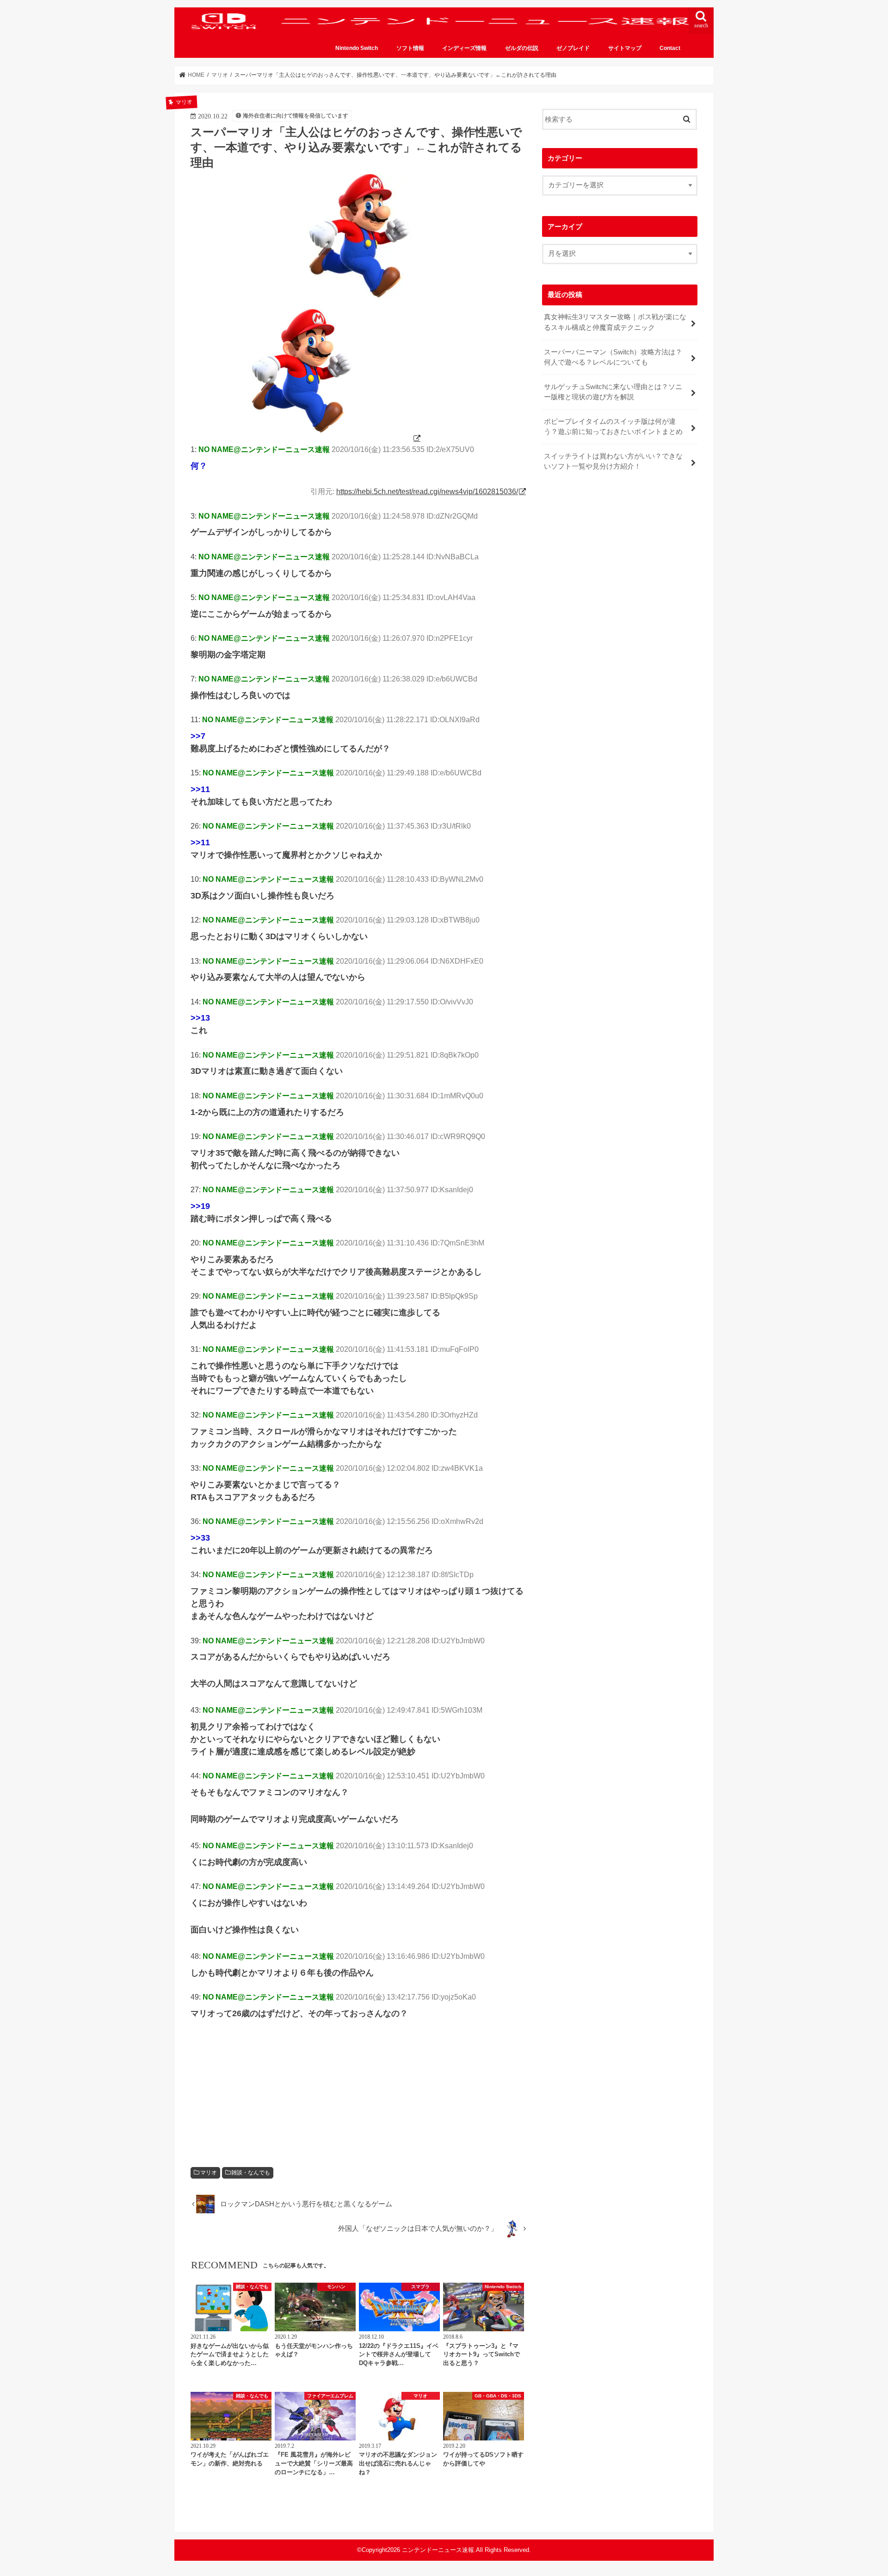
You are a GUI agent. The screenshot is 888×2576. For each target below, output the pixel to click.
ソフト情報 (410, 48)
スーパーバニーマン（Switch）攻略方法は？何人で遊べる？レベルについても (613, 357)
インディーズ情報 (464, 48)
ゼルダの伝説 (522, 48)
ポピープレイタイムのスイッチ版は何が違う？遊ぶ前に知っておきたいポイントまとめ (613, 427)
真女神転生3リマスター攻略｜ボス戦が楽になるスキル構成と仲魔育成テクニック (615, 322)
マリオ (209, 2173)
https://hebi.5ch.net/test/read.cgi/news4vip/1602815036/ (427, 491)
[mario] (306, 438)
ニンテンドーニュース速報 (438, 2550)
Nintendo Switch (357, 48)
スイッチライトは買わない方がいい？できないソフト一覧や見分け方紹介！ (613, 461)
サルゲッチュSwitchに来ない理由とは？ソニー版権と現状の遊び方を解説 (613, 392)
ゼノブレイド (573, 48)
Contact (670, 48)
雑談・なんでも (251, 2173)
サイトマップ (625, 48)
